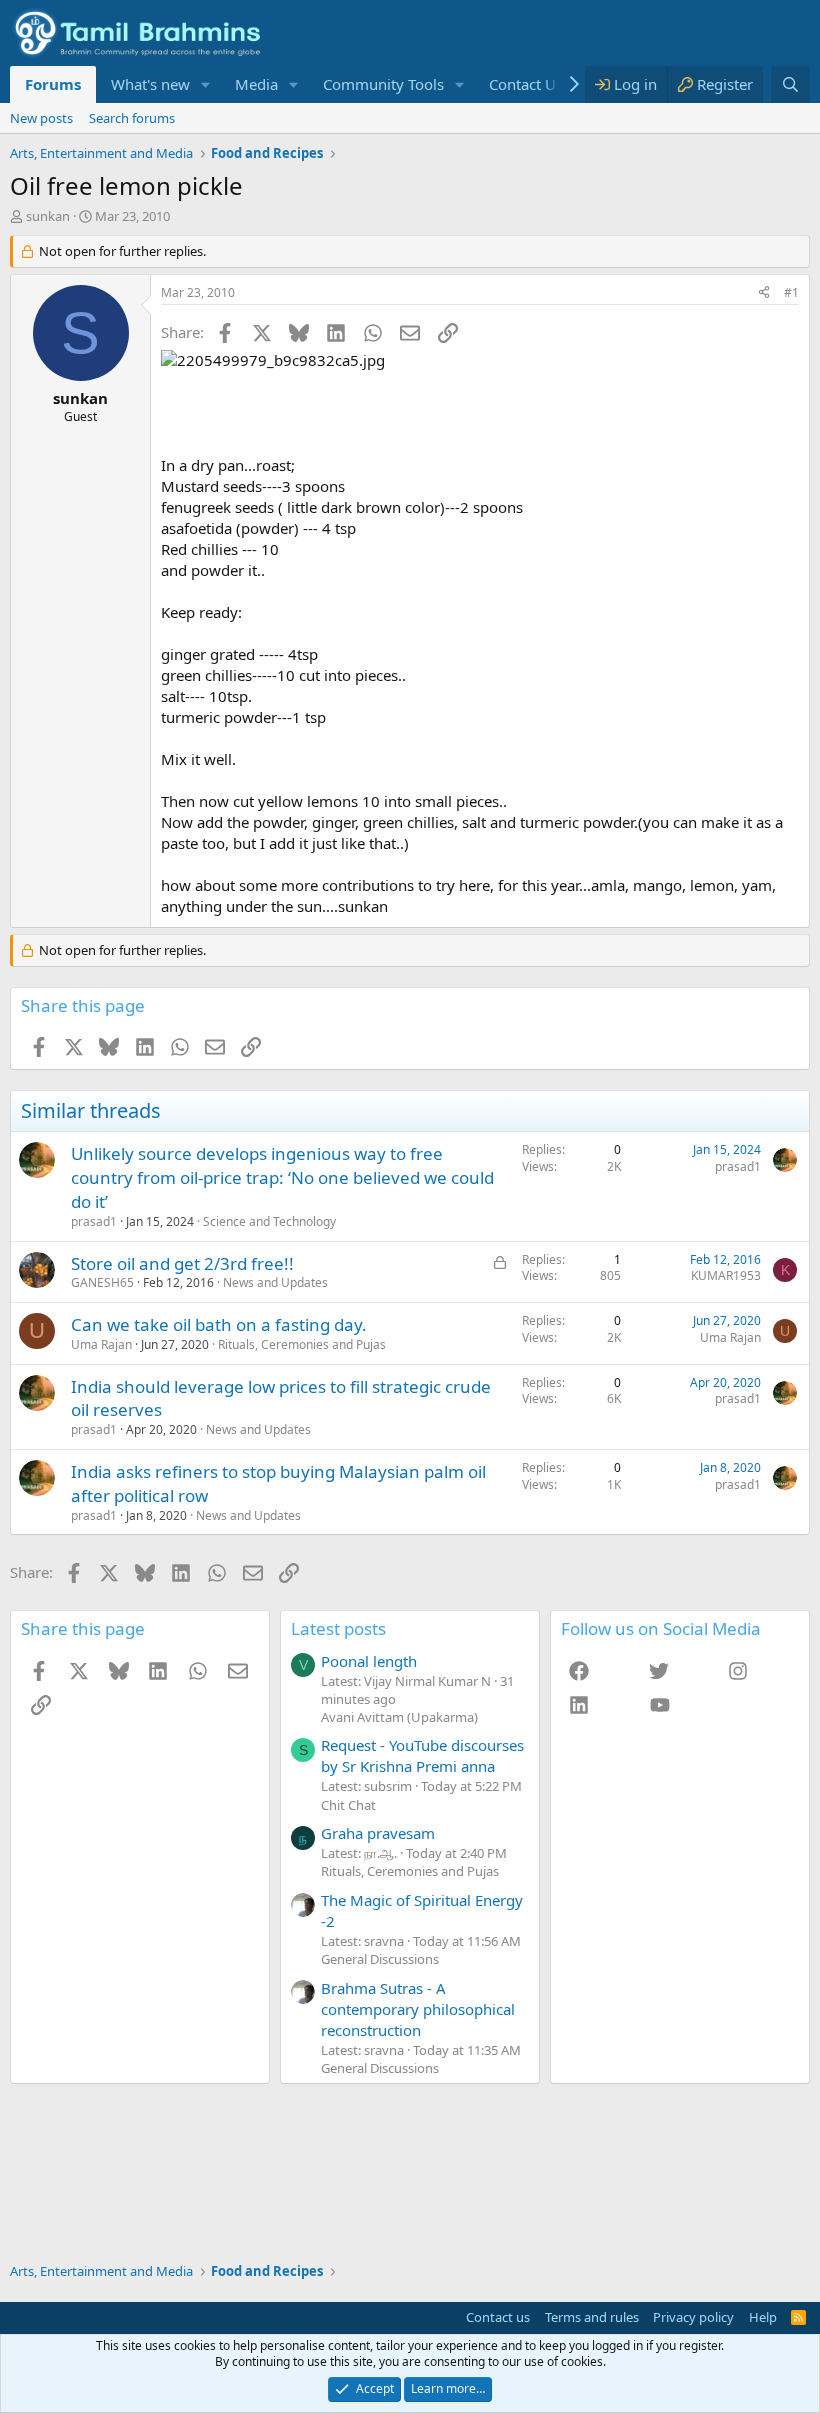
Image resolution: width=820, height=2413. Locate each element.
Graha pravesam (378, 1833)
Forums (53, 84)
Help (763, 2317)
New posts (41, 118)
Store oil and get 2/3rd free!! (182, 1263)
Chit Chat (348, 1805)
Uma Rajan (101, 1344)
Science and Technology (269, 1221)
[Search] (790, 84)
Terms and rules (592, 2317)
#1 (791, 292)
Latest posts (338, 1628)
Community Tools (383, 84)
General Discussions (380, 1959)
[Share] (764, 293)
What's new (150, 84)
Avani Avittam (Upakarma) (399, 1717)
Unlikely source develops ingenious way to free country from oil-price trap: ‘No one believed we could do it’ (282, 1177)
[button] (206, 84)
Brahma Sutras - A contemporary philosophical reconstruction (418, 2009)
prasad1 (94, 1221)
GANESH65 (102, 1282)
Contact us (498, 2317)
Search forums (132, 118)
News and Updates (275, 1282)
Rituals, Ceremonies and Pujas (302, 1344)
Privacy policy (693, 2317)
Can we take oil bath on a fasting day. (219, 1324)
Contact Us (526, 84)
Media (256, 84)
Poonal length (369, 1661)
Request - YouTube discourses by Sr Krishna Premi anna (422, 1755)
